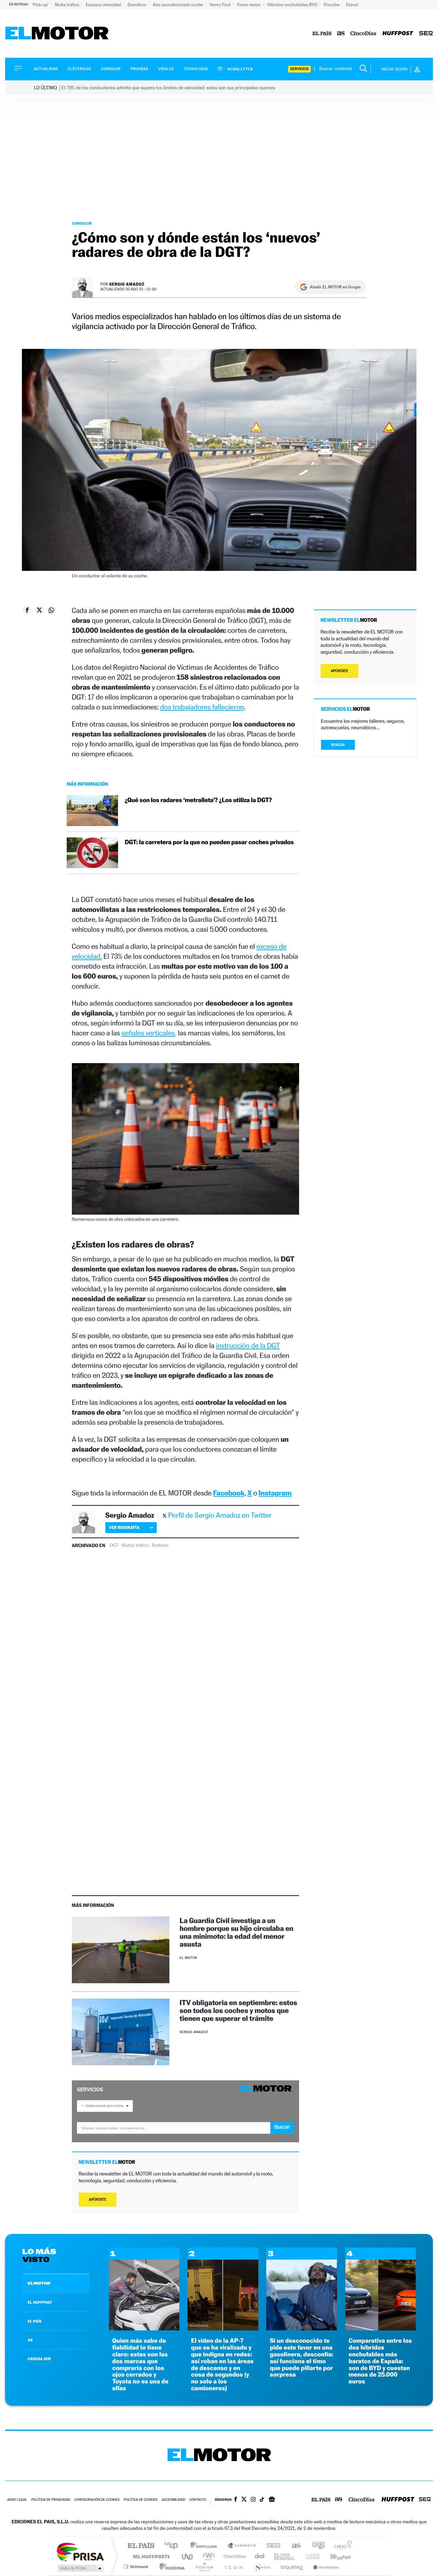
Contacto (198, 2500)
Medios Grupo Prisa (80, 2568)
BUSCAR (338, 745)
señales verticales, (149, 1033)
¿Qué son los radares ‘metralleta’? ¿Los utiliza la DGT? (198, 800)
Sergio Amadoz (127, 284)
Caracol (341, 2546)
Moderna (170, 2567)
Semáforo (138, 5)
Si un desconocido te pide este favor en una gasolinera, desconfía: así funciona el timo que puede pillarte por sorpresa (301, 2358)
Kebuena (335, 2556)
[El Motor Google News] (272, 2500)
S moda (262, 2567)
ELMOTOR (39, 2283)
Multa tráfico (67, 5)
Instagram (275, 1493)
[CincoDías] (363, 34)
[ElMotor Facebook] (236, 2500)
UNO (188, 2556)
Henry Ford (221, 5)
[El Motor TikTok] (262, 2500)
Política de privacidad (51, 2500)
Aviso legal (17, 2500)
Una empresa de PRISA (80, 2552)
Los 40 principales (174, 2546)
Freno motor (249, 5)
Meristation (325, 2567)
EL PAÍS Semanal (285, 2556)
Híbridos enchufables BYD (293, 5)
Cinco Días (234, 2556)
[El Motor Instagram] (253, 2500)
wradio (208, 2556)
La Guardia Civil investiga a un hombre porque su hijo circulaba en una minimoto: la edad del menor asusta (236, 1932)
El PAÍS (141, 2546)
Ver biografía (124, 1527)
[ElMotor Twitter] (244, 2500)
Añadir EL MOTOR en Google (335, 287)
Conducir (111, 69)
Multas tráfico (135, 1545)
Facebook (229, 1493)
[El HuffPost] (398, 34)
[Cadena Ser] (426, 34)
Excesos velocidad (104, 5)
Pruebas (140, 69)
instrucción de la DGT (248, 1345)
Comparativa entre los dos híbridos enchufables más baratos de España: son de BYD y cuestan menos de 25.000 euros (380, 2361)
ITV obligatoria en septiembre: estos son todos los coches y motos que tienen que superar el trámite (238, 2010)
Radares (160, 1545)
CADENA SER (39, 2359)
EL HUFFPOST (40, 2302)
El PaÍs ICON (233, 2567)
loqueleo (292, 2567)
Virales (166, 69)
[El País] (322, 34)
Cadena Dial (260, 2556)
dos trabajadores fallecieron (202, 707)
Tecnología (196, 69)
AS (30, 2340)
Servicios (299, 69)
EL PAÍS (35, 2321)
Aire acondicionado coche (179, 5)
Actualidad (46, 69)
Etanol (352, 5)
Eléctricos (79, 69)
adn (316, 2546)
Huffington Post (150, 2556)
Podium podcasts (204, 2567)
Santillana (206, 2546)
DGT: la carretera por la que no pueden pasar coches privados (209, 842)
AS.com (293, 2546)
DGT (114, 1545)
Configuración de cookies (97, 2500)
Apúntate (98, 2200)
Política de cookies (141, 2500)
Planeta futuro (310, 2556)
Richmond (137, 2567)
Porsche (332, 5)
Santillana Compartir (242, 2546)
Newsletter (240, 69)
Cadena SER (271, 2546)
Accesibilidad (173, 2500)
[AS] (341, 34)
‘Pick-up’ (41, 5)
